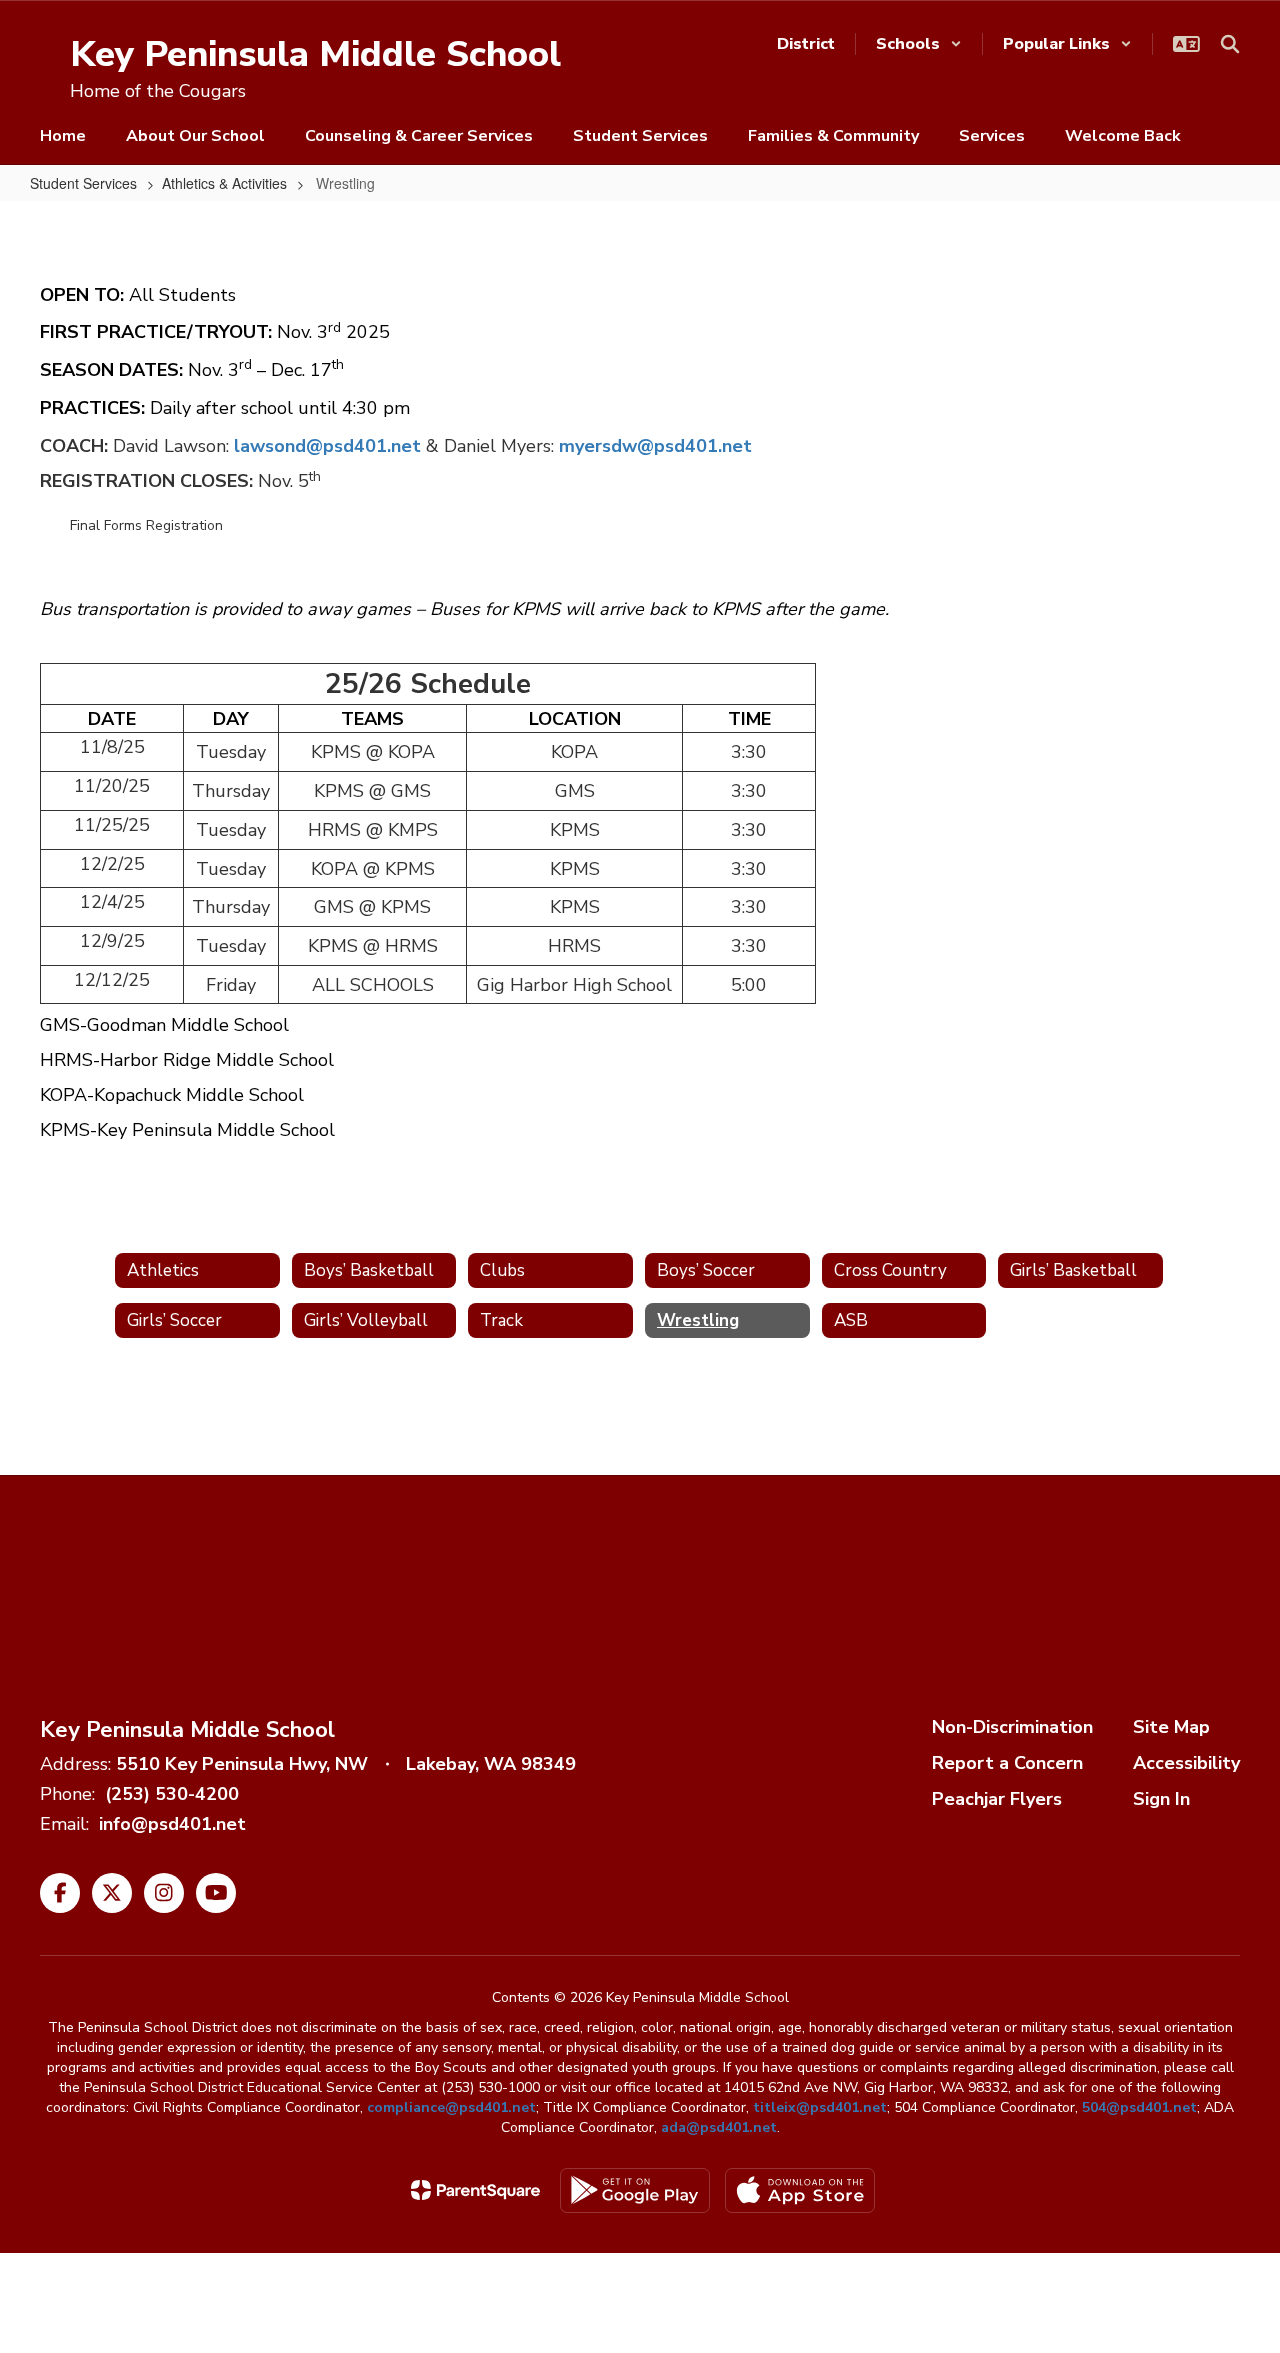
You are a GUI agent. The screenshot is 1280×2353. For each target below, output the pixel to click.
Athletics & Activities (224, 183)
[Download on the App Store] (800, 2190)
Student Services (83, 183)
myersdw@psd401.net (655, 446)
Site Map (1171, 1727)
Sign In (1161, 1799)
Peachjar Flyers (997, 1799)
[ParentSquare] (475, 2190)
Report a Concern (1007, 1763)
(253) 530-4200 (172, 1794)
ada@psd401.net (719, 2127)
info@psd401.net (172, 1824)
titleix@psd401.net (820, 2107)
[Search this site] (1230, 44)
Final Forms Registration (146, 525)
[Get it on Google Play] (635, 2190)
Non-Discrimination (1012, 1727)
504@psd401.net (1139, 2107)
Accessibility (1186, 1763)
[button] (919, 44)
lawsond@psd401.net (327, 446)
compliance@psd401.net (451, 2107)
